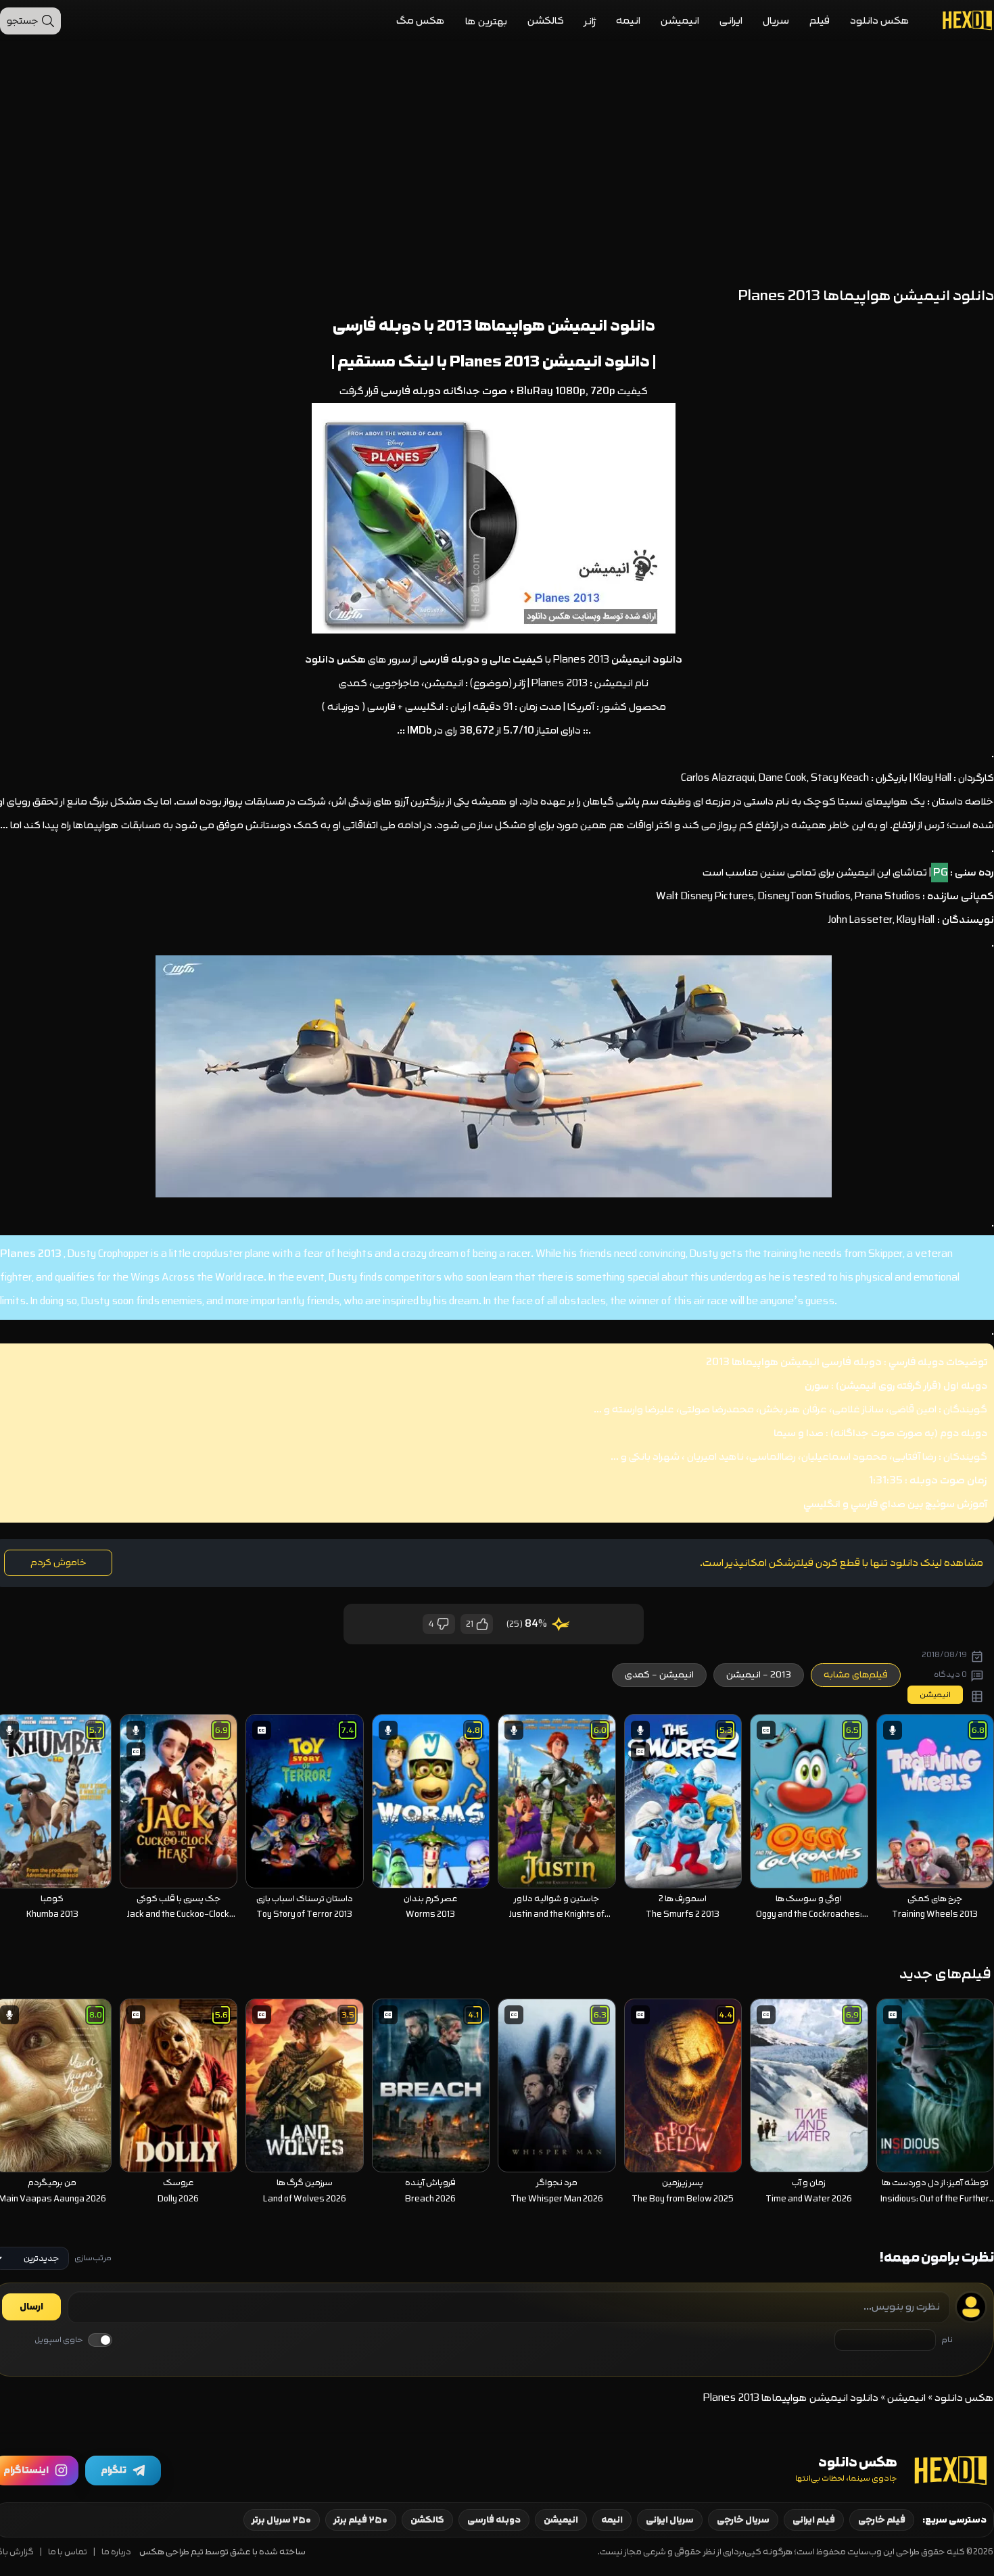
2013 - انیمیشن (759, 1675)
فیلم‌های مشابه (856, 1675)
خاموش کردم (58, 1563)
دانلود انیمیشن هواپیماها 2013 (546, 326)
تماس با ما (68, 2552)
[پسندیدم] (481, 1624)
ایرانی (731, 21)
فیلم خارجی (882, 2520)
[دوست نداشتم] (444, 1624)
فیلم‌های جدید (945, 1974)
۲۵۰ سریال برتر (282, 2520)
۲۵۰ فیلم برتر (361, 2520)
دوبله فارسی (494, 2520)
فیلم (820, 21)
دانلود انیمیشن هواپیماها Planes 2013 (866, 296)
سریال (776, 21)
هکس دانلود (880, 21)
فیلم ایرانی (814, 2520)
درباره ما (116, 2552)
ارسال (31, 2307)
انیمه (628, 21)
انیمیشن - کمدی (659, 1675)
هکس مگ (421, 21)
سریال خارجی (743, 2520)
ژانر (590, 21)
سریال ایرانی (670, 2520)
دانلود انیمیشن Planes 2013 (550, 361)
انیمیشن (680, 21)
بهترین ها (486, 21)
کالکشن (546, 21)
